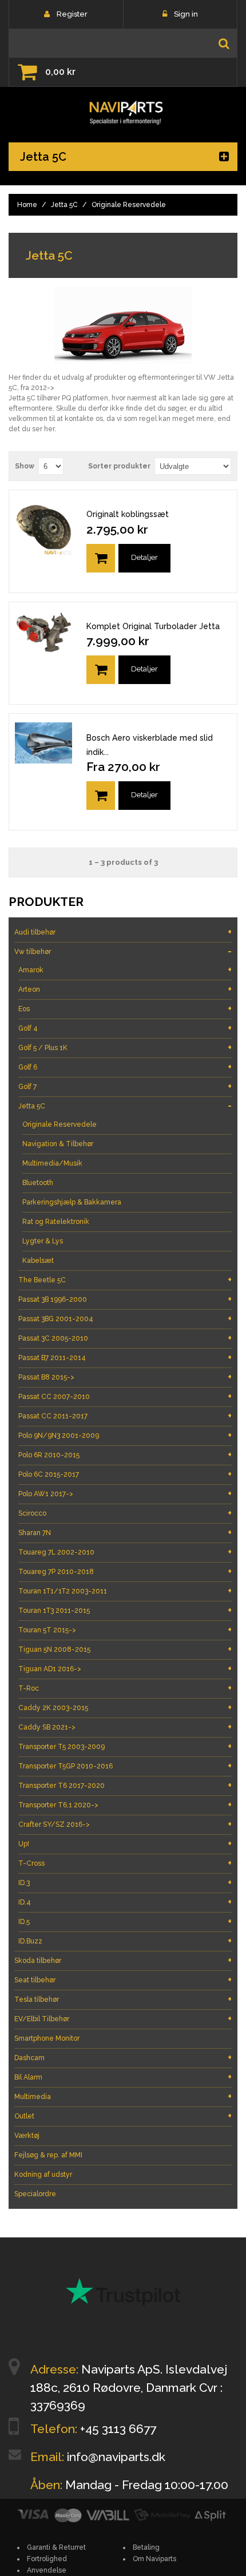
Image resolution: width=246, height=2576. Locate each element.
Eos (125, 1009)
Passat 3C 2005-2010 (125, 1338)
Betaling (146, 2547)
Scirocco (125, 1513)
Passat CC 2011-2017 (125, 1416)
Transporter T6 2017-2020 (125, 1785)
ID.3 (125, 1883)
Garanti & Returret (56, 2547)
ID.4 (125, 1902)
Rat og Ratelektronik (56, 1222)
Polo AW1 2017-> (125, 1494)
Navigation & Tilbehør (58, 1144)
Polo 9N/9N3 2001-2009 (125, 1435)
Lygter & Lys (43, 1241)
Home (27, 205)
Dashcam (123, 2058)
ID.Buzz (125, 1941)
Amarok (125, 970)
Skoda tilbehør (123, 1960)
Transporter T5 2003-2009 (125, 1746)
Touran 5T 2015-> (125, 1630)
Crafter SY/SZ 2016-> (125, 1824)
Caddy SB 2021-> (125, 1727)
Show (25, 466)
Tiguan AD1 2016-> (125, 1669)
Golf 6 (125, 1067)
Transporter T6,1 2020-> (125, 1805)
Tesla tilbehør (123, 1999)
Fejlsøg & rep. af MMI (48, 2155)
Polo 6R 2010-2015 (125, 1455)
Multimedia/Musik (52, 1163)
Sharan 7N (125, 1533)
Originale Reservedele (59, 1124)
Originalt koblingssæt (128, 514)
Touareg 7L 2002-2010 (125, 1552)
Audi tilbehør (123, 932)
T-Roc (125, 1688)
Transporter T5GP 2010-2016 (125, 1766)
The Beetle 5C (125, 1280)
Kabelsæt (38, 1261)
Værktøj (27, 2136)
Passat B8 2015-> (125, 1377)
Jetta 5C (64, 205)
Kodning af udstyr (43, 2175)
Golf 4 (125, 1028)
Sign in (186, 14)
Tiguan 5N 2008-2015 (125, 1649)
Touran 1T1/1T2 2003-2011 (125, 1591)
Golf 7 (125, 1086)
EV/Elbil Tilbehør (123, 2019)
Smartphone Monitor (47, 2038)
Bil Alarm (123, 2077)
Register (72, 14)
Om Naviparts (154, 2559)
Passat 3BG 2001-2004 (125, 1319)
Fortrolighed (47, 2559)
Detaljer (144, 557)
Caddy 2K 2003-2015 (125, 1708)
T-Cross (125, 1863)
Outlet (123, 2116)
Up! (125, 1844)
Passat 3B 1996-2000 (125, 1299)
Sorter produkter (119, 466)
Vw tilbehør (123, 951)
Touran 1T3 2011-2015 (125, 1610)
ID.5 (125, 1921)
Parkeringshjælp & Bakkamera (72, 1202)
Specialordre (35, 2194)
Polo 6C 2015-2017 (125, 1474)
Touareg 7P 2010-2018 (125, 1571)
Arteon (125, 989)
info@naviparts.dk (116, 2457)
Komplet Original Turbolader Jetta (153, 626)
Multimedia (123, 2096)
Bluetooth (38, 1183)
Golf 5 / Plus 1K (125, 1048)
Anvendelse (47, 2570)
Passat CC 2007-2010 (125, 1396)
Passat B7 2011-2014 (125, 1357)
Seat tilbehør (123, 1980)
